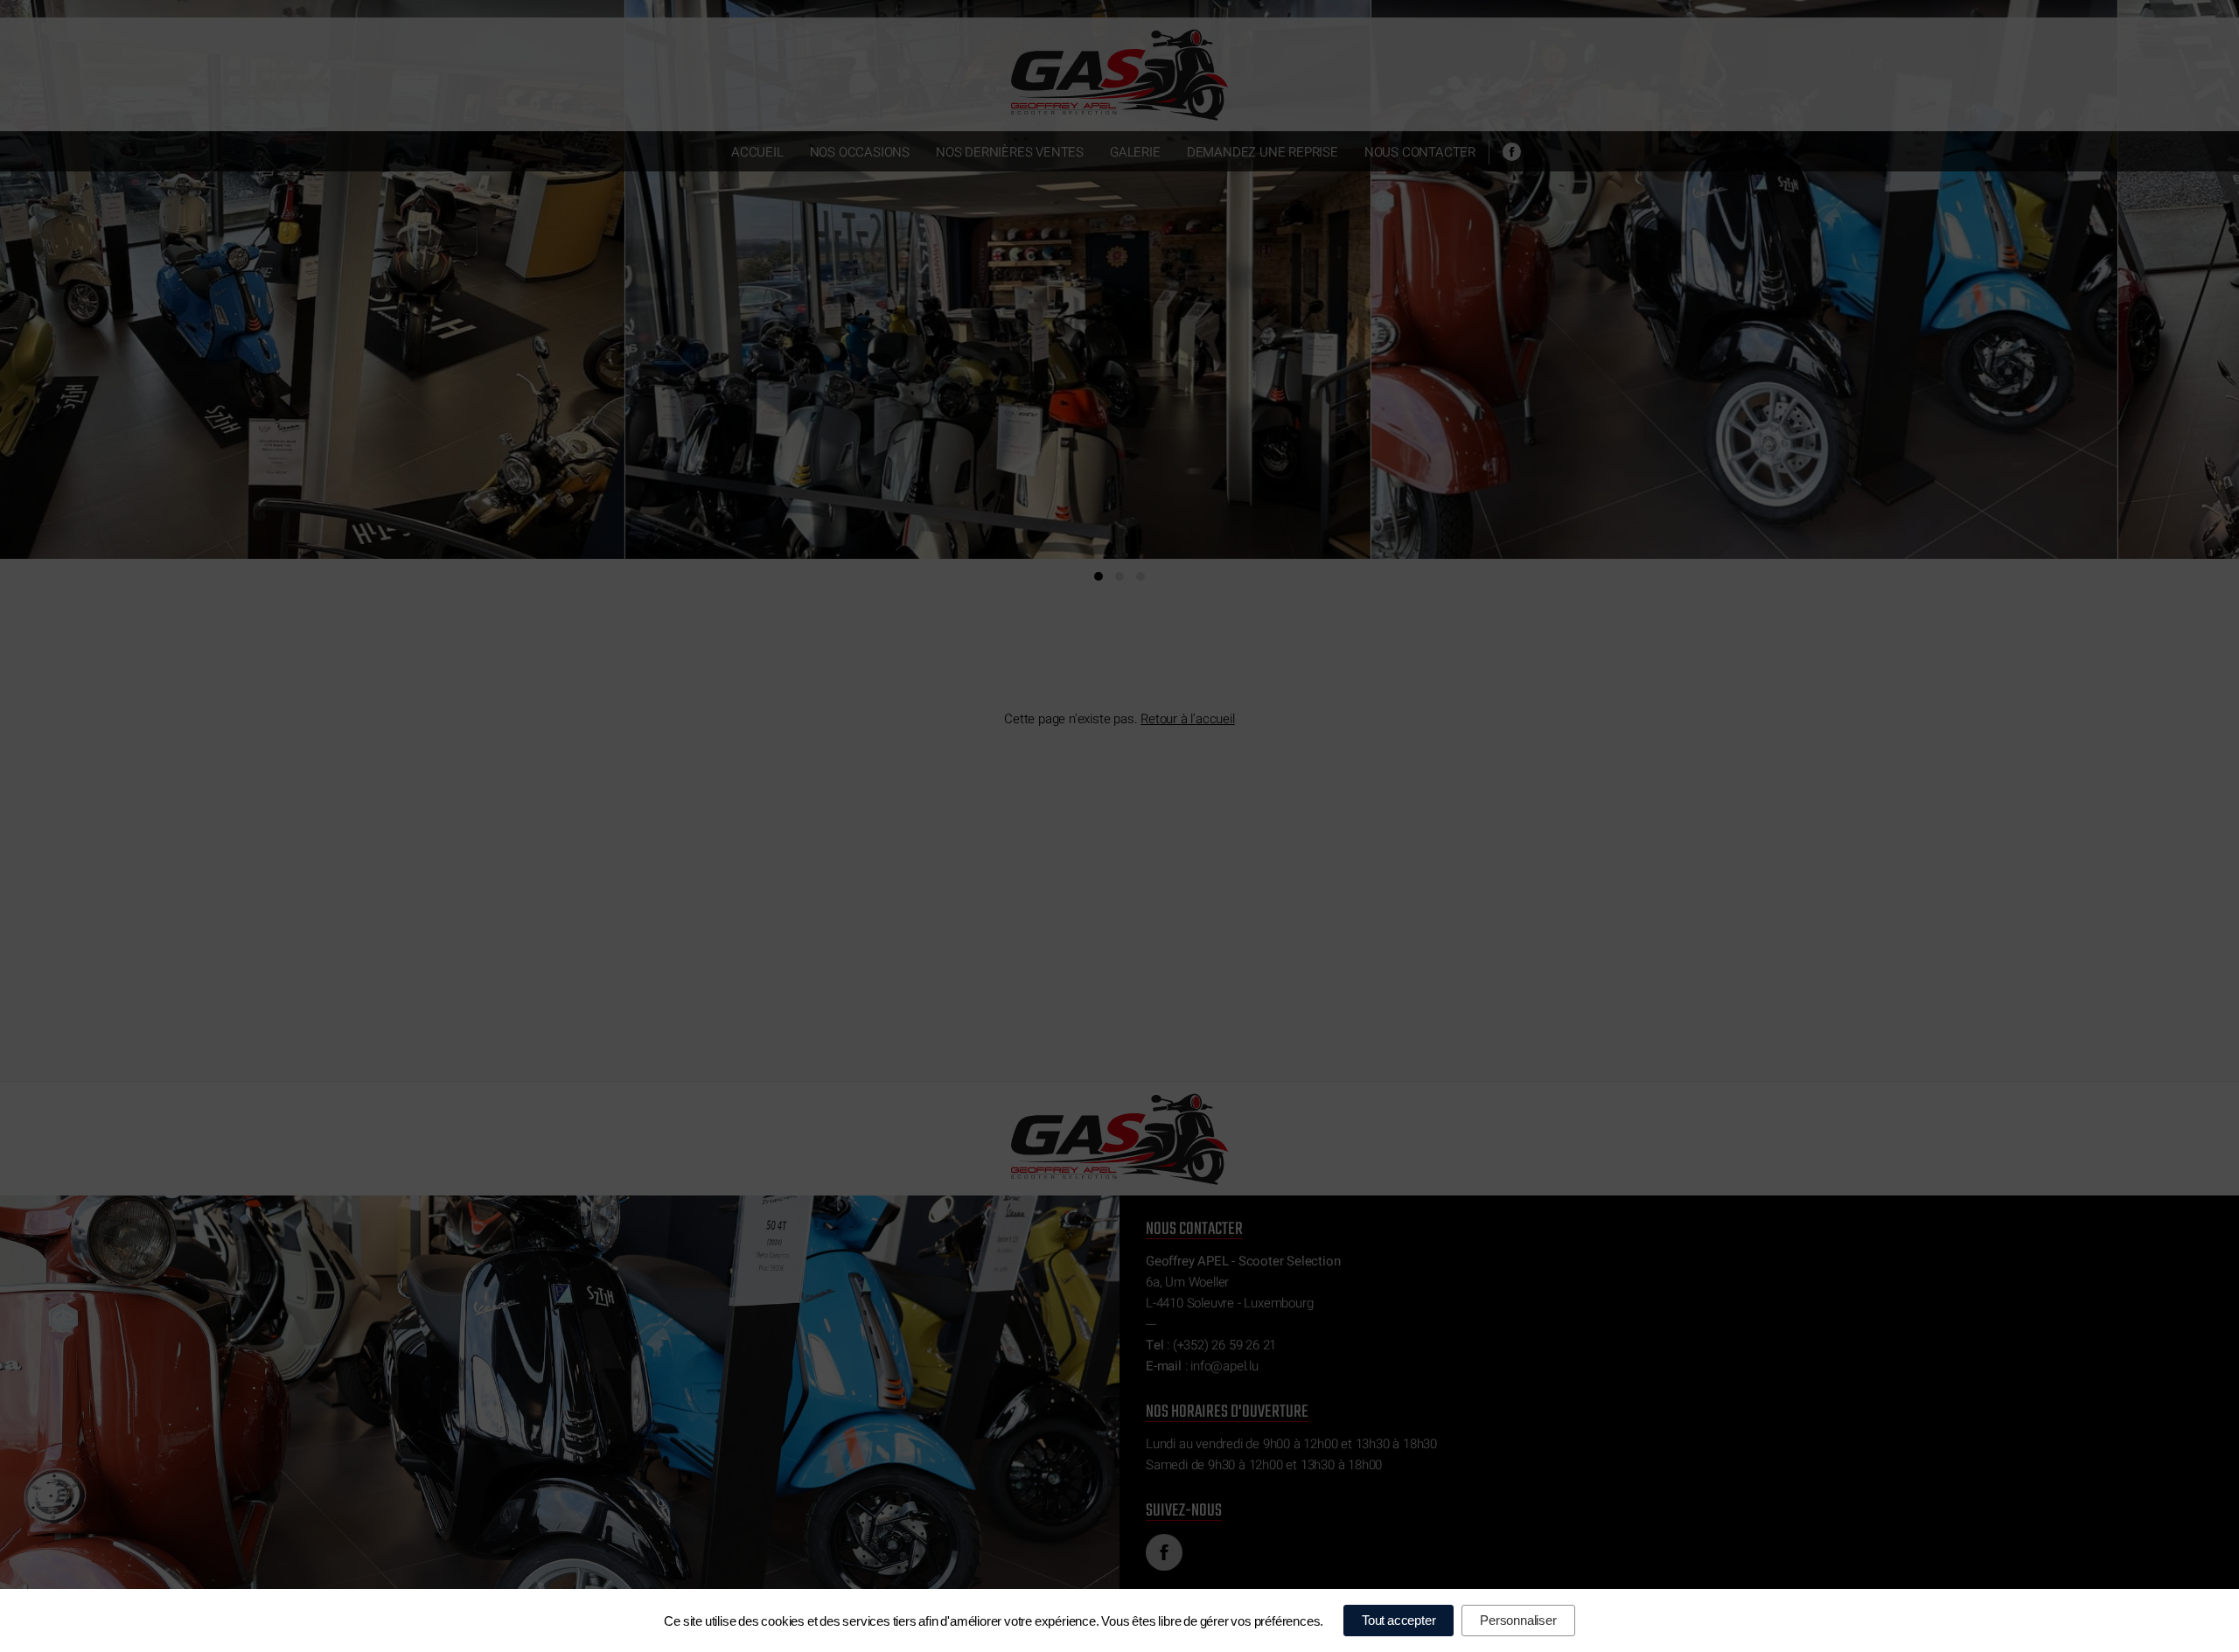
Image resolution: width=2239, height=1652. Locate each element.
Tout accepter (1399, 1620)
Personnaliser (1518, 1620)
